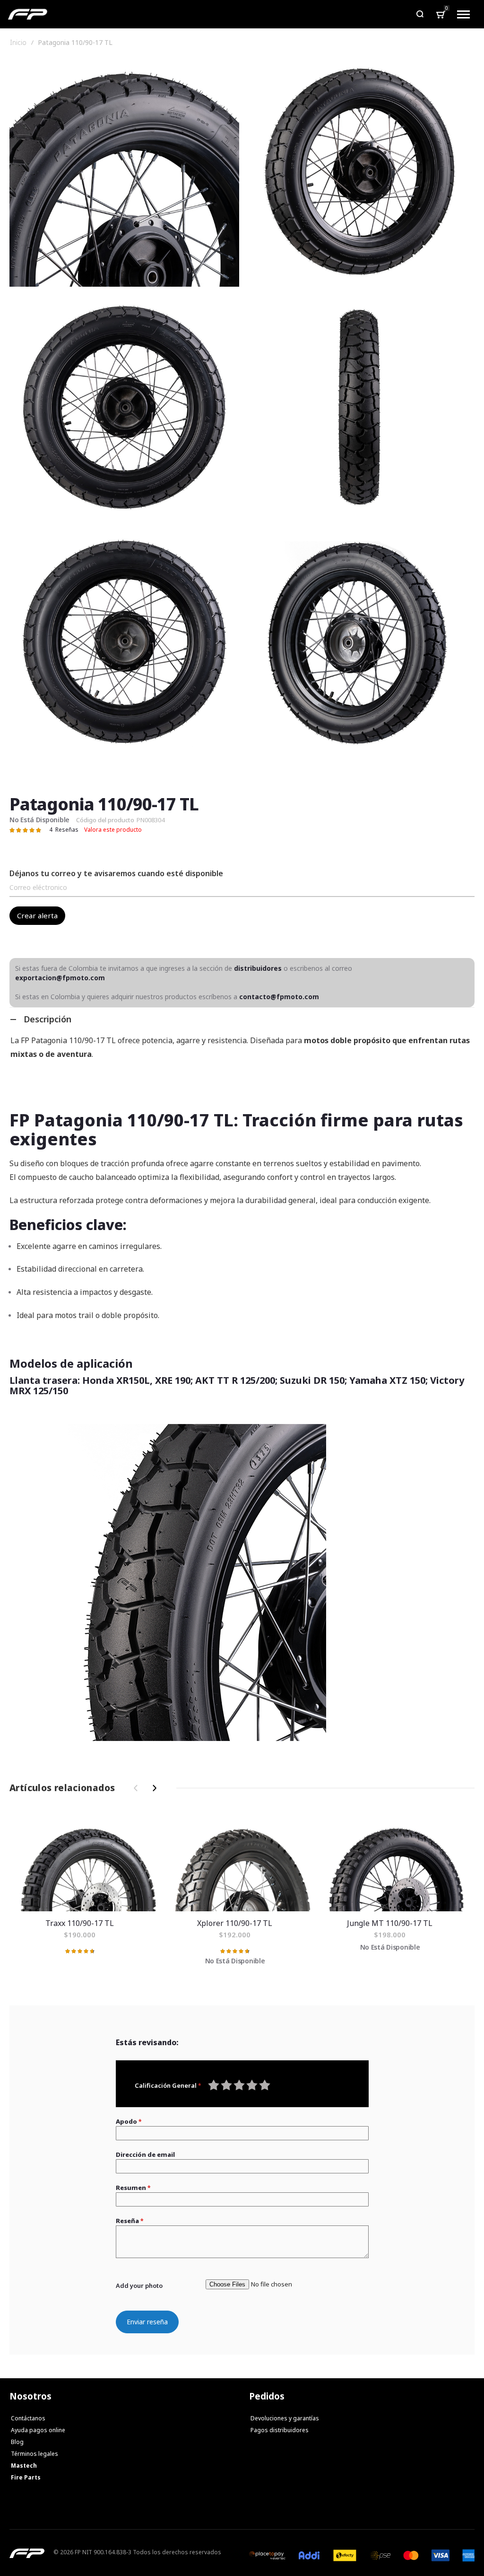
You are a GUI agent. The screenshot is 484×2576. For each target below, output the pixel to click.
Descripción (48, 1019)
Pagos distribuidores (280, 2430)
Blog (17, 2442)
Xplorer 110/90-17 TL (242, 1862)
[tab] (242, 1019)
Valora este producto (113, 830)
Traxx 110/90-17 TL (87, 1862)
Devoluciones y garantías (285, 2418)
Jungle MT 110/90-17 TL (397, 1862)
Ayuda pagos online (38, 2430)
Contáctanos (28, 2418)
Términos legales (35, 2454)
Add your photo (139, 2286)
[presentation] (153, 1788)
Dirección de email (145, 2154)
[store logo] (28, 14)
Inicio (18, 43)
